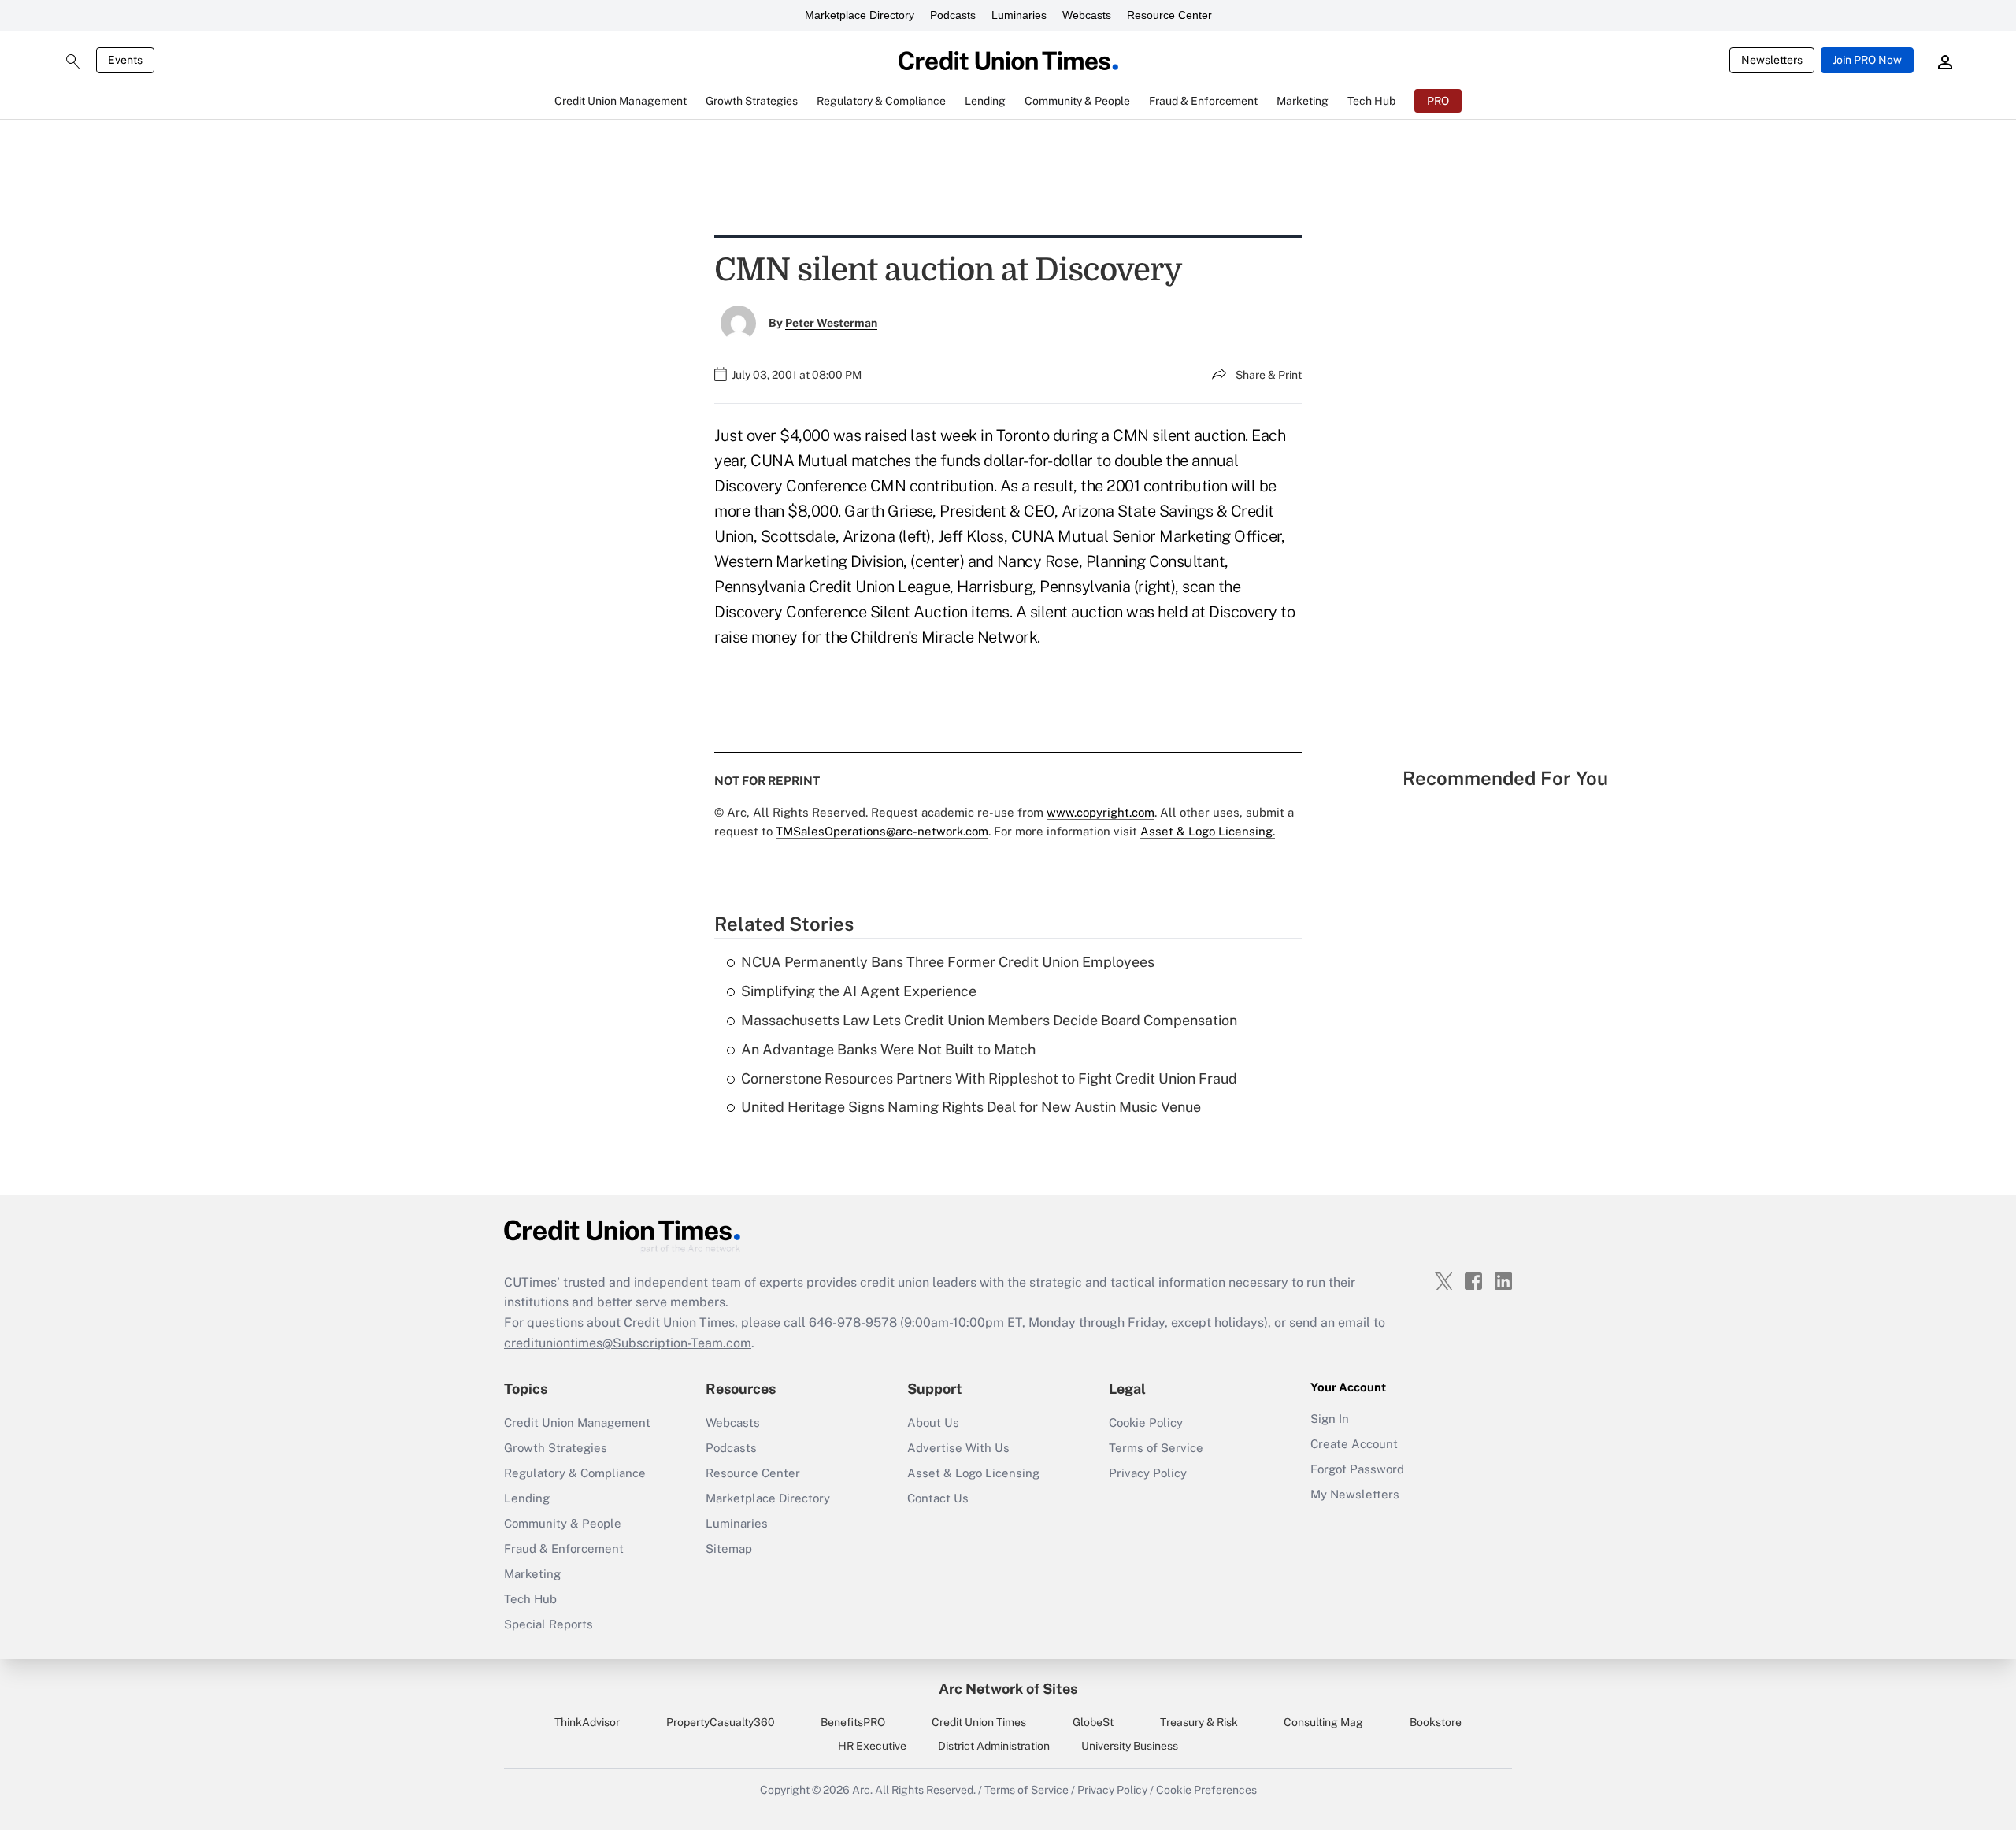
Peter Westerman (831, 323)
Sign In (1330, 1419)
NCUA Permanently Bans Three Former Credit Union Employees (948, 962)
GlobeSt (1093, 1722)
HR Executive (872, 1746)
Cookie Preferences (1206, 1790)
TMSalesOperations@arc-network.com (882, 831)
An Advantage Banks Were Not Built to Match (888, 1049)
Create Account (1354, 1444)
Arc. (862, 1790)
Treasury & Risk (1199, 1722)
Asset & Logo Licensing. (1208, 831)
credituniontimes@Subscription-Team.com (628, 1343)
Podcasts (953, 15)
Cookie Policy (1146, 1423)
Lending (527, 1498)
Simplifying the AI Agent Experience (859, 991)
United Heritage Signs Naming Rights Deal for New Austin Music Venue (971, 1107)
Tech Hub (530, 1599)
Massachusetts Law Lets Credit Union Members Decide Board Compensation (989, 1020)
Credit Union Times (979, 1722)
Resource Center (1169, 15)
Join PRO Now (1867, 60)
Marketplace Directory (860, 15)
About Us (933, 1423)
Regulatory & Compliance (575, 1473)
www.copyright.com (1101, 812)
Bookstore (1436, 1722)
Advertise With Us (958, 1448)
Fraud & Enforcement (564, 1548)
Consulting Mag (1323, 1722)
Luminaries (1019, 15)
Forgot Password (1357, 1469)
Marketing (532, 1574)
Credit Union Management (577, 1423)
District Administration (994, 1746)
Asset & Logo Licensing (973, 1473)
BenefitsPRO (853, 1722)
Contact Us (938, 1498)
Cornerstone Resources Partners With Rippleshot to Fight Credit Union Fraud (989, 1078)
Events (125, 60)
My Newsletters (1355, 1494)
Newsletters (1772, 60)
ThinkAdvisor (587, 1722)
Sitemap (729, 1548)
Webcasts (1087, 15)
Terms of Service (1156, 1448)
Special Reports (548, 1624)
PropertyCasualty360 (721, 1722)
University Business (1130, 1746)
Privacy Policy (1148, 1473)
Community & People (563, 1523)
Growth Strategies (556, 1448)
